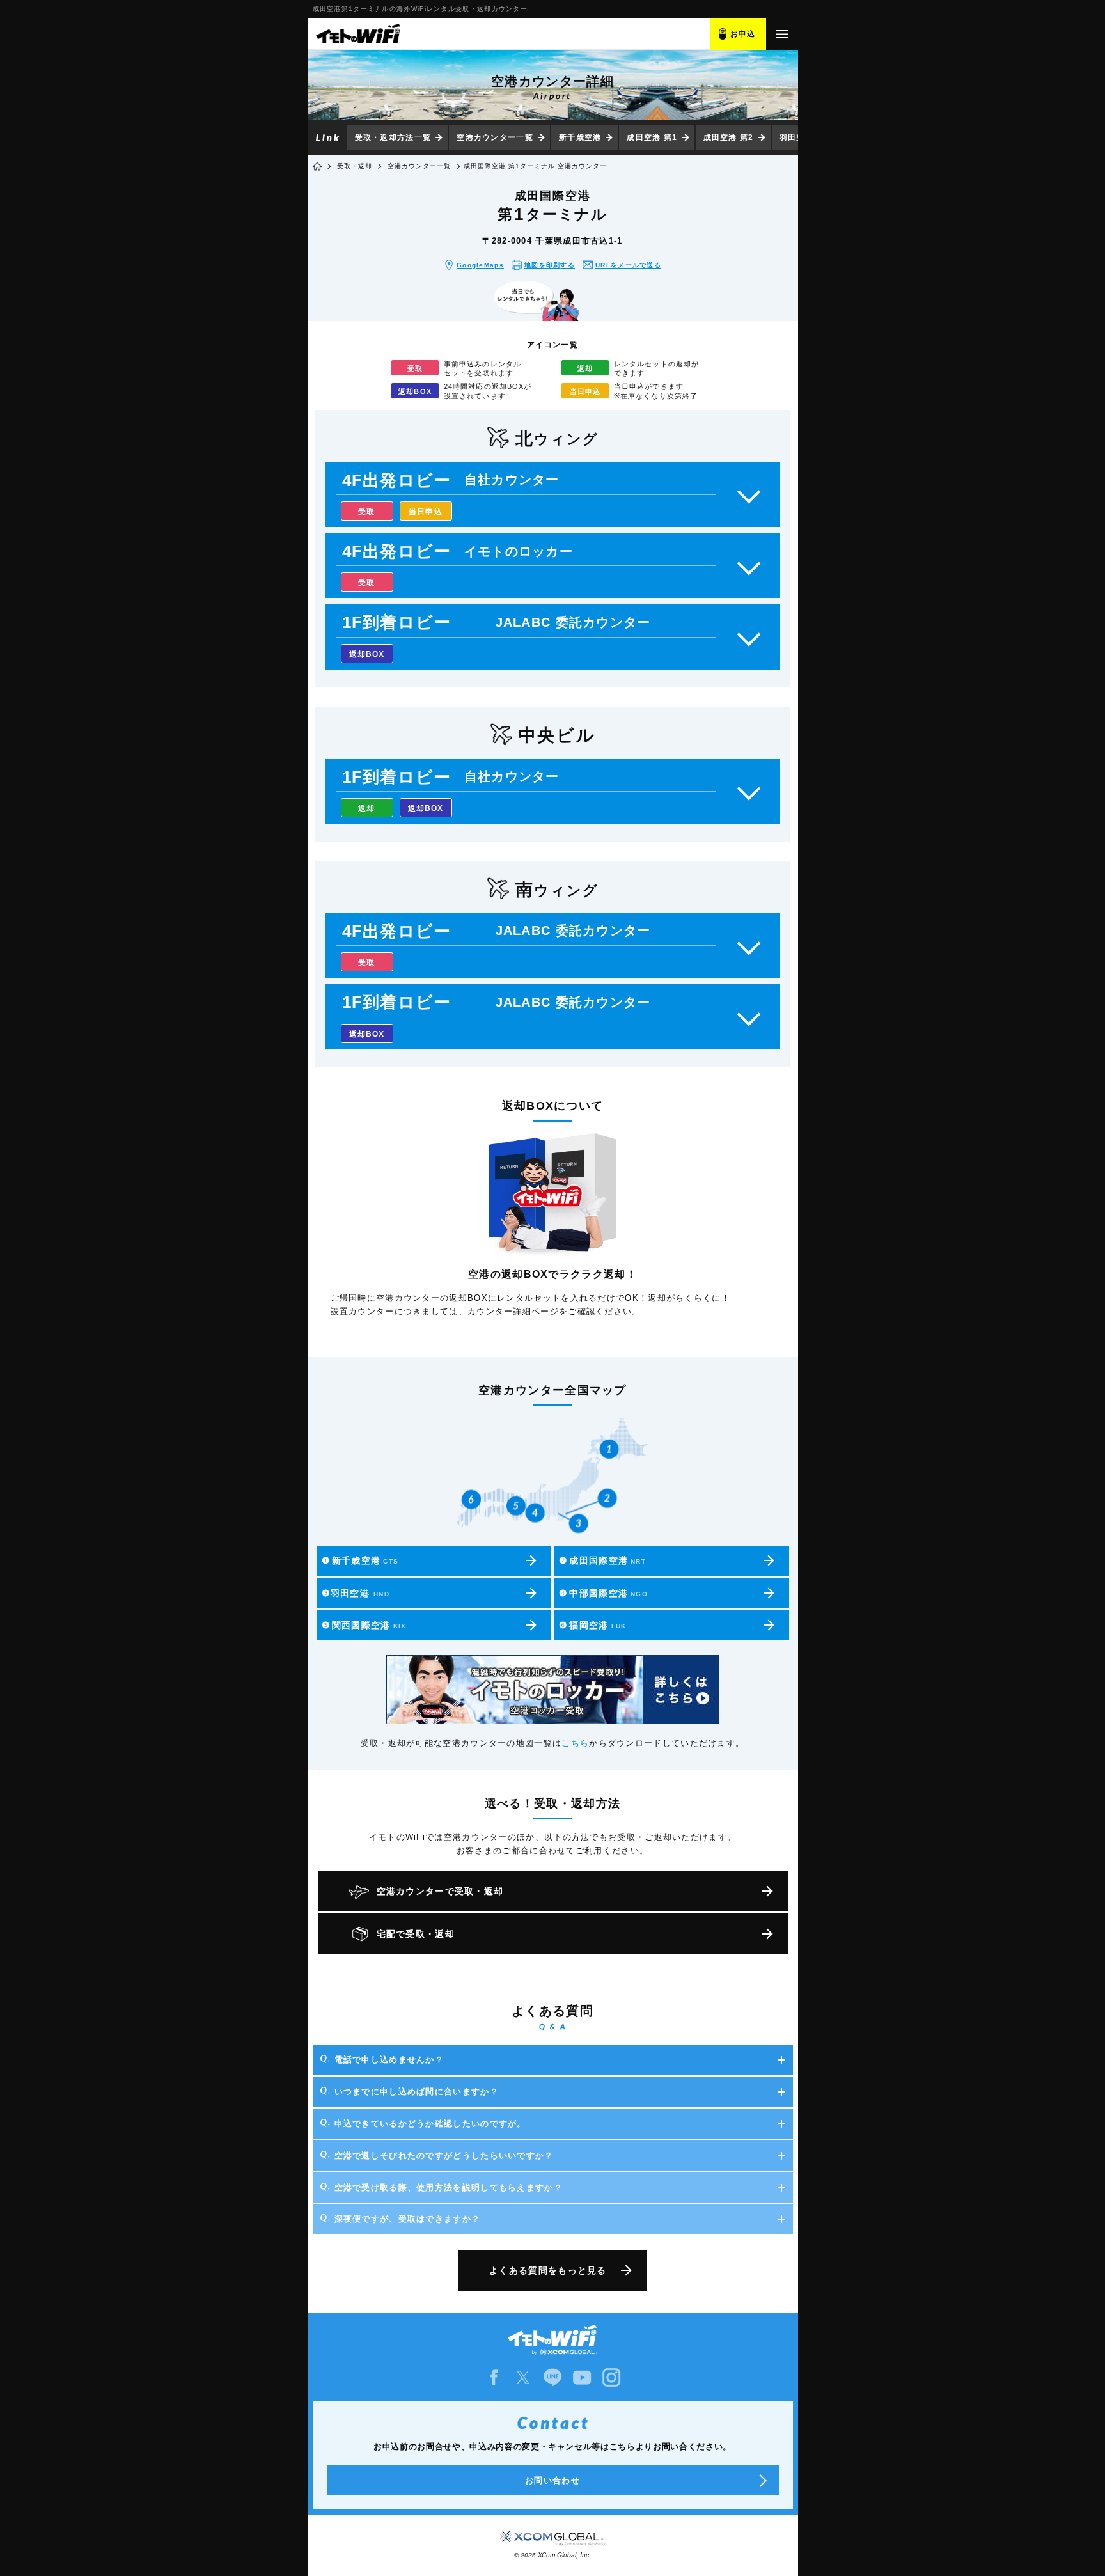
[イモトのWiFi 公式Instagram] (611, 2377)
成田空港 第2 (729, 137)
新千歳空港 (580, 137)
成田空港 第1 (652, 137)
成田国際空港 (602, 1560)
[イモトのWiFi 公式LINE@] (552, 2377)
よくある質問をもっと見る (548, 2270)
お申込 (743, 34)
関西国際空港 (364, 1625)
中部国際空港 (603, 1593)
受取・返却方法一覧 (393, 137)
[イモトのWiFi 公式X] (523, 2377)
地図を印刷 (550, 265)
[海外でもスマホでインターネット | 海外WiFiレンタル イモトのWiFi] (357, 34)
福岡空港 (592, 1625)
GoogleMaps (480, 265)
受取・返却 (355, 166)
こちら (575, 1743)
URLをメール (628, 265)
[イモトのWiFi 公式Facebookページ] (494, 2377)
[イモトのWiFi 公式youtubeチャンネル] (582, 2377)
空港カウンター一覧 (495, 137)
